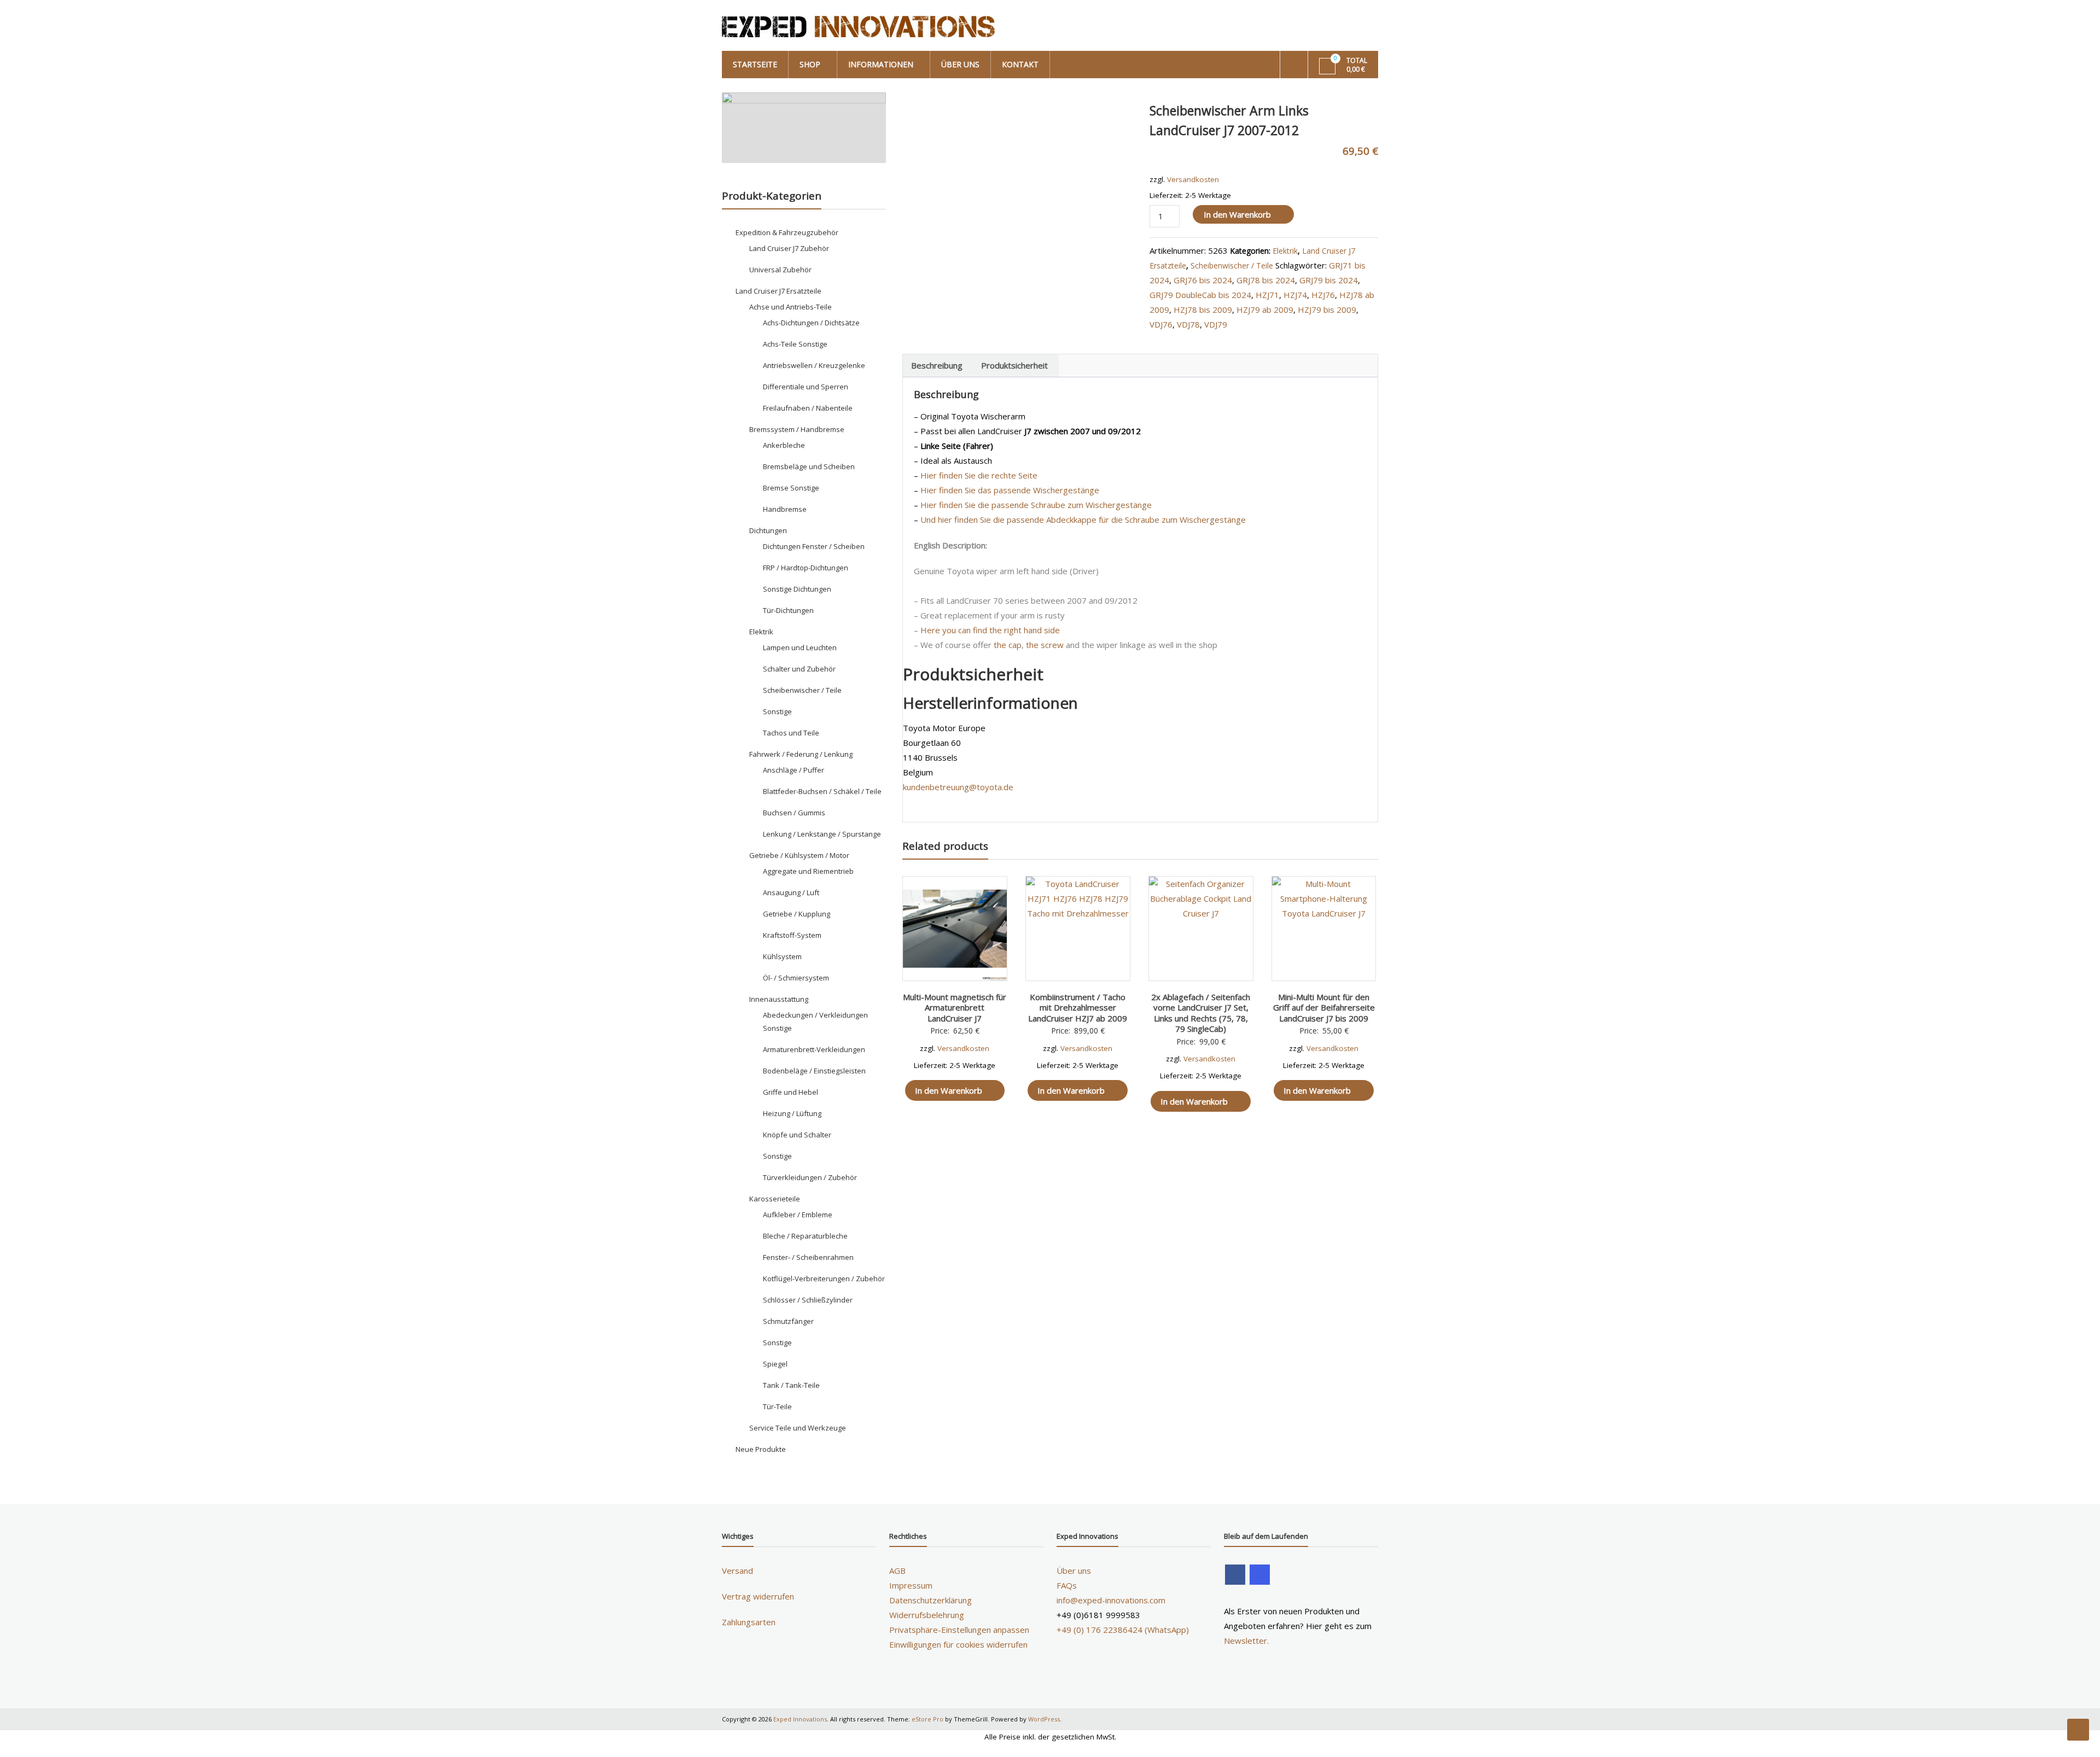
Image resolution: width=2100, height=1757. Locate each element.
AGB (897, 1571)
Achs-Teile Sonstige (795, 344)
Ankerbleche (784, 445)
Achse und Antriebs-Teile (791, 307)
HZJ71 (1267, 295)
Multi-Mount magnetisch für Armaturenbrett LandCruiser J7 (955, 1008)
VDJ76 (1161, 324)
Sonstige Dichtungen (797, 589)
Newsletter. (1246, 1641)
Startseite (755, 64)
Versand (737, 1571)
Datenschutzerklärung (931, 1600)
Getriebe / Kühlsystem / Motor (799, 855)
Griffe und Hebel (791, 1092)
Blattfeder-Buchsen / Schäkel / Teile (822, 791)
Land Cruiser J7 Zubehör (789, 248)
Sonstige (777, 711)
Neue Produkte (761, 1449)
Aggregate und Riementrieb (808, 871)
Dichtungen (768, 530)
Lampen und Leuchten (800, 647)
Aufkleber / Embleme (798, 1215)
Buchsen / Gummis (794, 813)
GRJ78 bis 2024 (1266, 280)
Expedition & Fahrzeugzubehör (787, 232)
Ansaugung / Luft (791, 892)
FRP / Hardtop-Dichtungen (806, 568)
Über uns (960, 64)
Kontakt (1020, 64)
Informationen (881, 64)
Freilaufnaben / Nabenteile (808, 408)
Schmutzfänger (788, 1321)
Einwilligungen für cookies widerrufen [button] (958, 1644)
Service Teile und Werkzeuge (798, 1428)
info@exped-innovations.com (1111, 1600)
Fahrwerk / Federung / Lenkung (801, 754)
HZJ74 (1295, 295)
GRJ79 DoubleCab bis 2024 (1200, 295)
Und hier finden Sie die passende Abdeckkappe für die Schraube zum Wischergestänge (1083, 519)
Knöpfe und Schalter (797, 1135)
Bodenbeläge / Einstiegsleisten (814, 1071)
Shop (810, 64)
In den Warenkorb (1237, 214)
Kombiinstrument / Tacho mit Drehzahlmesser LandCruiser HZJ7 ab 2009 (1078, 1008)
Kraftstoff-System (792, 935)
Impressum (911, 1585)
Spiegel (775, 1364)
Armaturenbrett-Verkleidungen (814, 1049)
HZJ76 (1323, 295)
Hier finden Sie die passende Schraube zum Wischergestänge (1036, 505)
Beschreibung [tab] (937, 365)
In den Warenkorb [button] (949, 1090)
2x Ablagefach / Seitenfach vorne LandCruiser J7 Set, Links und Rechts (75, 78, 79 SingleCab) (1201, 1013)
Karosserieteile (775, 1199)
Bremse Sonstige (791, 488)
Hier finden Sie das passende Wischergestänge (1010, 490)
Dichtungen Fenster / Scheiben (814, 546)
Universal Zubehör (780, 270)
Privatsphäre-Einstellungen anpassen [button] (959, 1630)
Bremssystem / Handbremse (797, 429)
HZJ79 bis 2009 (1327, 310)
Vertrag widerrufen (758, 1596)
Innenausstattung (779, 999)
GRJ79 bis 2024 (1329, 280)
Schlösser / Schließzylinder (808, 1300)
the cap (1008, 645)
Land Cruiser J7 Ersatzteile (778, 291)
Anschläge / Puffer (794, 770)
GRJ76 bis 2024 (1203, 280)
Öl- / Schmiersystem (796, 978)
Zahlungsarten (749, 1622)
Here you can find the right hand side (990, 630)
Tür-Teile (777, 1406)
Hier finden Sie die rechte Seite (979, 475)
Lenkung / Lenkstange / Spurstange (822, 834)
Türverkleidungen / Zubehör (810, 1177)
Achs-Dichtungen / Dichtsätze (811, 323)
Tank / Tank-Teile (791, 1385)
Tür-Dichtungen (788, 610)
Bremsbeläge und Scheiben (809, 466)
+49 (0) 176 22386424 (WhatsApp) (1123, 1630)
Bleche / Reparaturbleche (805, 1236)
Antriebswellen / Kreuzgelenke (814, 365)
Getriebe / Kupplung (797, 914)
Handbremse (785, 509)
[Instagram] (1260, 1575)
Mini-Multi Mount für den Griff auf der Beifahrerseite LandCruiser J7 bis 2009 (1324, 1008)
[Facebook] (1235, 1575)
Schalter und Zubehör (799, 669)
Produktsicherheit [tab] (1014, 365)
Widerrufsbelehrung (927, 1615)
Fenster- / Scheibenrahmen (808, 1257)
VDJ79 (1216, 324)
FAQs (1067, 1585)
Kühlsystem (782, 956)
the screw (1045, 645)
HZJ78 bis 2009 (1203, 310)
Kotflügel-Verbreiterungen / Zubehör (824, 1279)
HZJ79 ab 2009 (1265, 310)
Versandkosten (1193, 179)
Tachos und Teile (791, 733)
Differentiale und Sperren (806, 387)
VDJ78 (1188, 324)
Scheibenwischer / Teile (1232, 265)
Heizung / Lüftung (792, 1113)
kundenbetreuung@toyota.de (958, 787)
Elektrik (1285, 251)
